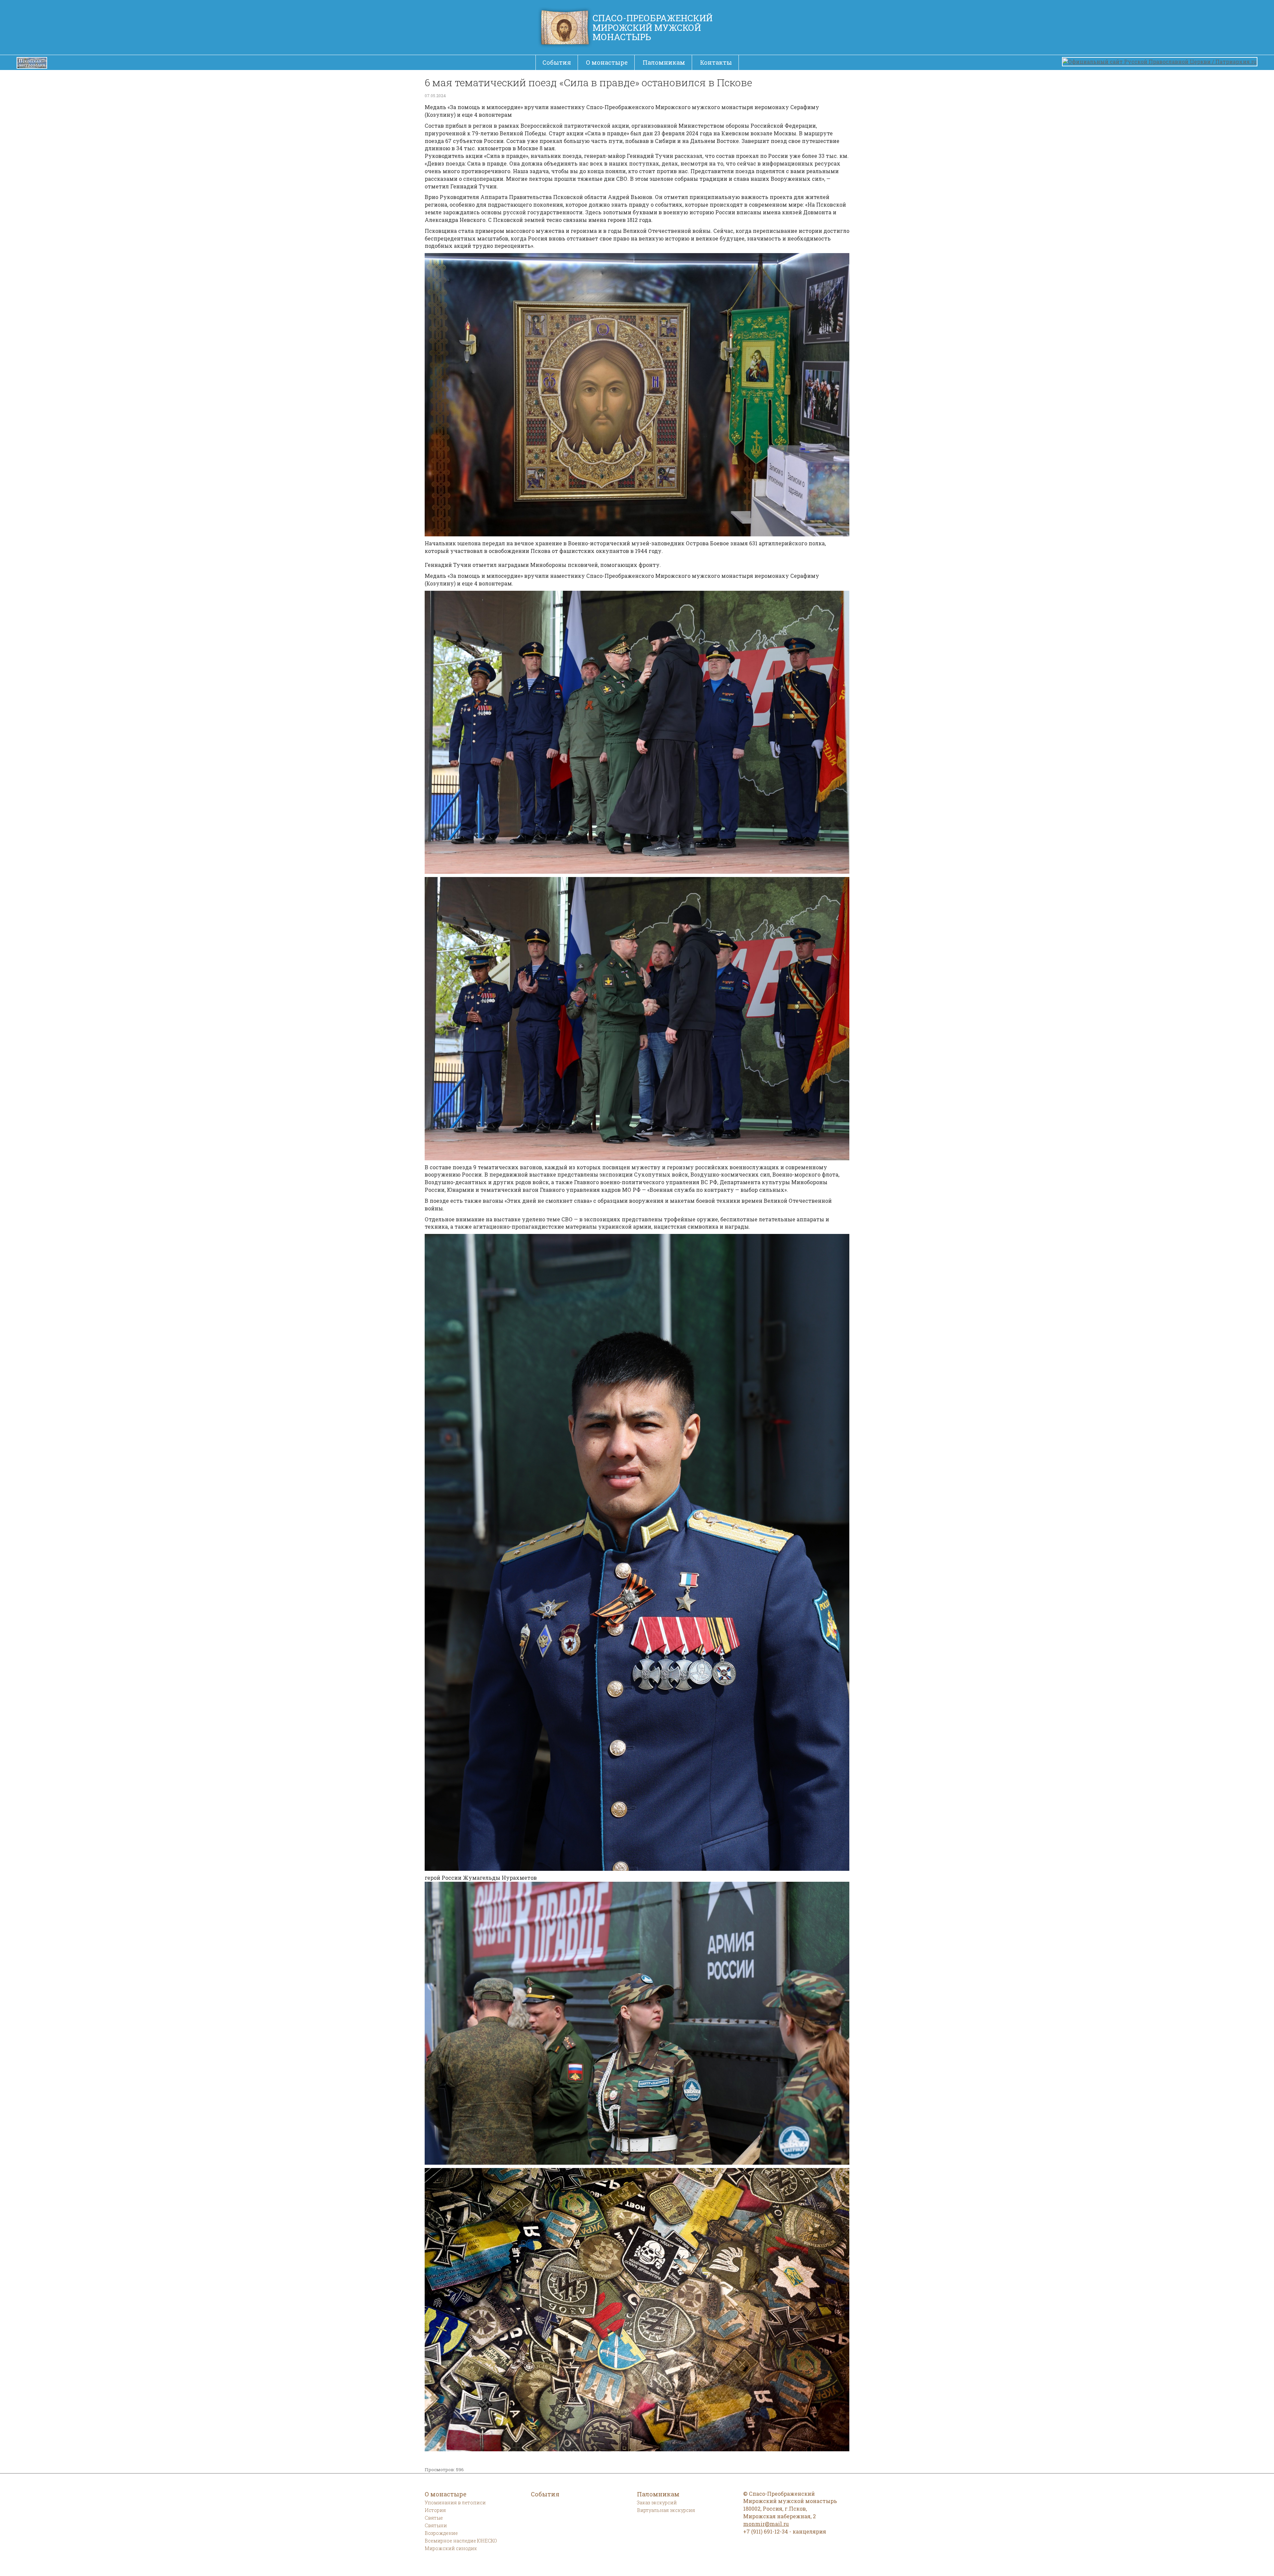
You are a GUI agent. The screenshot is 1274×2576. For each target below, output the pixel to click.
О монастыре (607, 62)
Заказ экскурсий (657, 2503)
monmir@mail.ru (766, 2524)
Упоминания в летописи (455, 2503)
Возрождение (441, 2533)
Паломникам (664, 62)
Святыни (436, 2525)
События (557, 62)
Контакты (716, 62)
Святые (434, 2518)
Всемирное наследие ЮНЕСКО (461, 2541)
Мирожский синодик (451, 2548)
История (435, 2510)
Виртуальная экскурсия (666, 2510)
